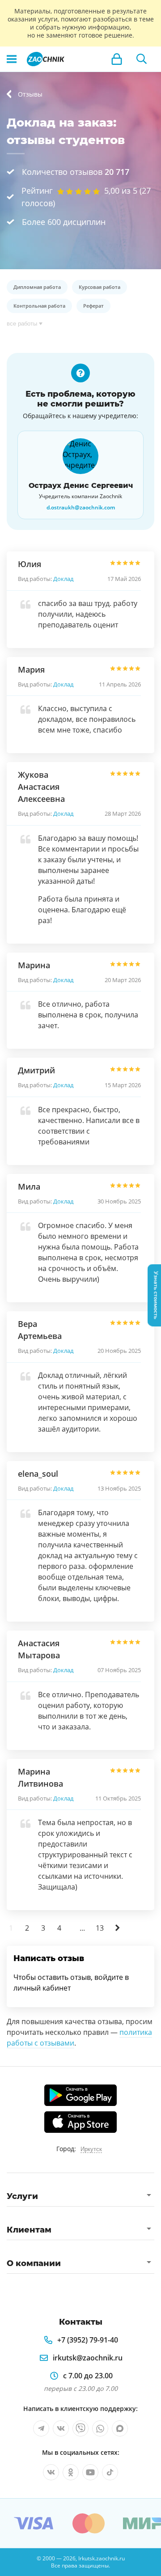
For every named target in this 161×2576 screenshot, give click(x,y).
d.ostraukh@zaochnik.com (81, 508)
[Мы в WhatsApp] (100, 2428)
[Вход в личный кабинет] (117, 59)
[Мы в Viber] (80, 2428)
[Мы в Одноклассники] (71, 2472)
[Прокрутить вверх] (11, 2565)
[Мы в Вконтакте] (61, 2428)
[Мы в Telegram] (41, 2428)
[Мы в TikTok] (110, 2472)
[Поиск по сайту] (142, 59)
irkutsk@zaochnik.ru (88, 2358)
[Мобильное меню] (12, 59)
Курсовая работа (100, 287)
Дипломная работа (37, 287)
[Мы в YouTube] (90, 2472)
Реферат (93, 306)
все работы (22, 324)
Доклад (63, 579)
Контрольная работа (39, 306)
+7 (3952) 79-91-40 (88, 2340)
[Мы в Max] (120, 2428)
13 (100, 1928)
